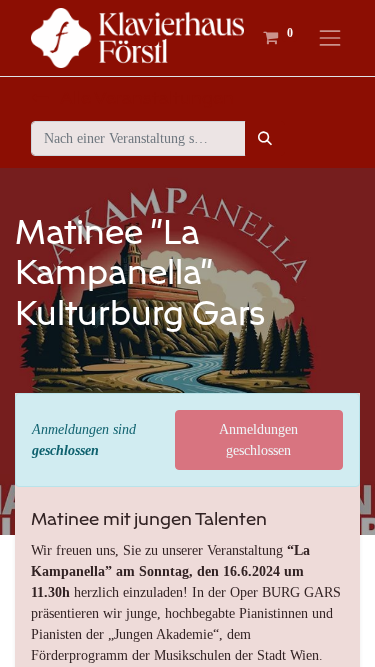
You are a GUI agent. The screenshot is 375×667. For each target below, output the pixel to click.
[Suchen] (265, 138)
